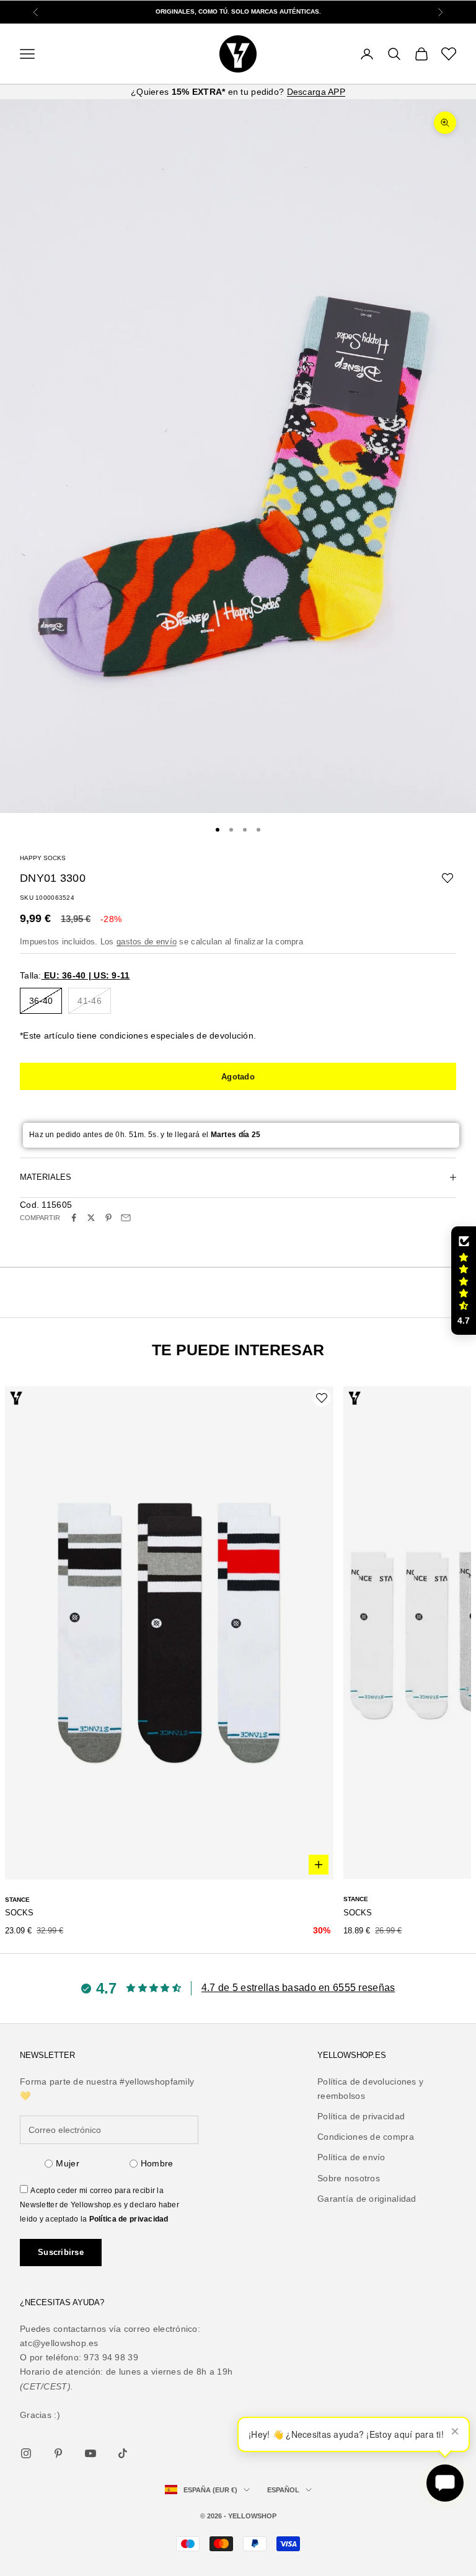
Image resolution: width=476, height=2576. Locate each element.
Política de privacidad (129, 2219)
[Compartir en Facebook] (74, 1218)
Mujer (67, 2163)
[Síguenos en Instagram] (26, 2453)
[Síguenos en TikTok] (123, 2453)
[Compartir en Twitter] (91, 1218)
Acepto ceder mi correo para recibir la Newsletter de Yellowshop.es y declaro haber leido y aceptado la (99, 2205)
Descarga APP (316, 92)
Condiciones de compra (366, 2137)
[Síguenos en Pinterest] (58, 2453)
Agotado (238, 1077)
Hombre (157, 2163)
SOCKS (19, 1913)
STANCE (17, 1900)
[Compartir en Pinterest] (108, 1218)
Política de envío (351, 2157)
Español (283, 2490)
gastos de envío (147, 942)
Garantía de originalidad (367, 2199)
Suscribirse (61, 2252)
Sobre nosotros (349, 2178)
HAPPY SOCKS (43, 858)
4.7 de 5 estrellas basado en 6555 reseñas (298, 1988)
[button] (464, 1281)
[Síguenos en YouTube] (90, 2453)
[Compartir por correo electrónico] (126, 1218)
